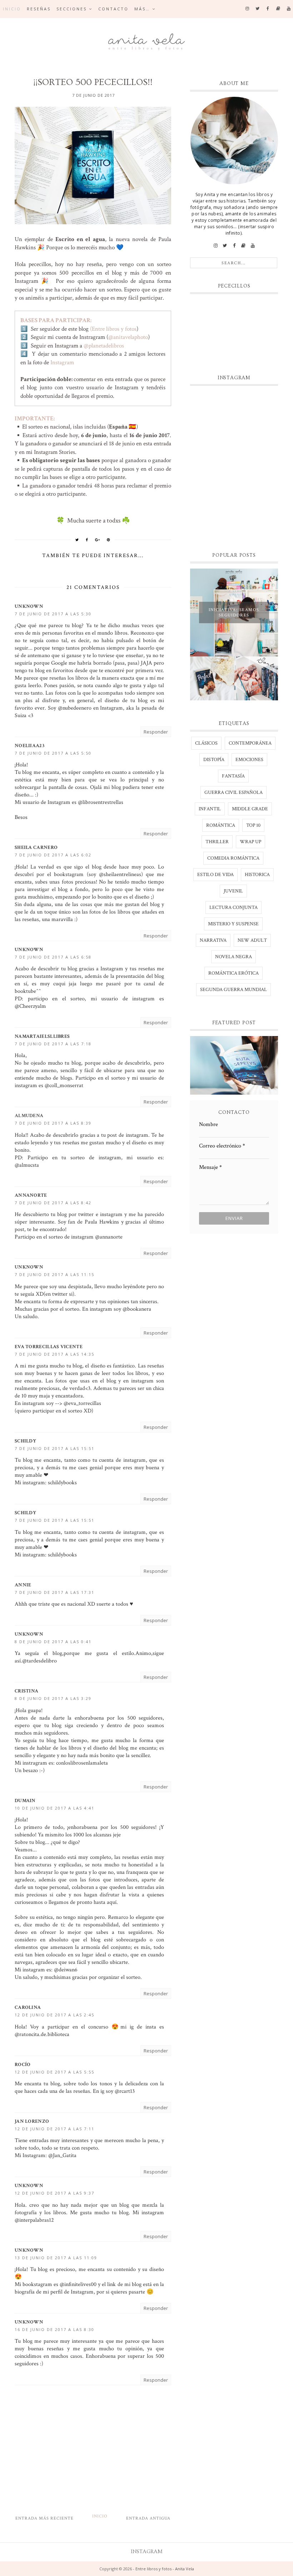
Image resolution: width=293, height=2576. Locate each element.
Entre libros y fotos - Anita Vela (165, 2569)
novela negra (234, 957)
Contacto (113, 9)
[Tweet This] (77, 540)
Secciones (72, 9)
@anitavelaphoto (128, 337)
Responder (156, 732)
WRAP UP (250, 842)
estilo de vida (215, 875)
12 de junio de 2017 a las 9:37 (54, 2193)
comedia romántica (233, 858)
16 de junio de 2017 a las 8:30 (54, 2329)
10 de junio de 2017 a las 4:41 (54, 1808)
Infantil (210, 809)
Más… (142, 9)
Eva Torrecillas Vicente (49, 1347)
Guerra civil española (234, 792)
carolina (28, 2007)
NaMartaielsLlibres (42, 1036)
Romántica (221, 825)
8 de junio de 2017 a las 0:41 (53, 1642)
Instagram (62, 362)
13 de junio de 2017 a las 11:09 (56, 2258)
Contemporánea (250, 743)
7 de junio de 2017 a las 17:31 (54, 1592)
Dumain (25, 1801)
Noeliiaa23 (29, 746)
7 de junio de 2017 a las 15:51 (54, 1448)
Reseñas (39, 9)
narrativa (213, 940)
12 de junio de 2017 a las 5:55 (54, 2072)
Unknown (29, 606)
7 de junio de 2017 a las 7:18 (53, 1044)
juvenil (233, 891)
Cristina (26, 1691)
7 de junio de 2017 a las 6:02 (53, 855)
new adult (252, 940)
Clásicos (206, 743)
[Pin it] (109, 540)
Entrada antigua (148, 2518)
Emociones (249, 760)
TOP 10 (253, 825)
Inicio (12, 9)
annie (23, 1585)
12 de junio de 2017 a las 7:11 (54, 2129)
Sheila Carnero (36, 847)
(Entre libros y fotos (113, 329)
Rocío (23, 2065)
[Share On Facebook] (87, 540)
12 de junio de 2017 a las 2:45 (54, 2015)
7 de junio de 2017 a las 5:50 (53, 753)
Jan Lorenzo (32, 2121)
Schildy (25, 1441)
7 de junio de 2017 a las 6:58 (53, 957)
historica (257, 875)
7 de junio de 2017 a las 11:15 (54, 1274)
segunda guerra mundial (234, 990)
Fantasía (233, 776)
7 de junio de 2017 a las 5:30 (53, 614)
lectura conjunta (234, 907)
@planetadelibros (105, 346)
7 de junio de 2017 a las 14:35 (54, 1354)
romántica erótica (234, 973)
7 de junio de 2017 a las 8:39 (53, 1123)
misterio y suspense (233, 924)
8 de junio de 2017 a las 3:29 (53, 1698)
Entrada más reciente (44, 2518)
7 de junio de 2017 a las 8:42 (53, 1203)
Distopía (214, 760)
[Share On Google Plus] (98, 540)
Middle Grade (250, 809)
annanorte (31, 1195)
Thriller (217, 842)
